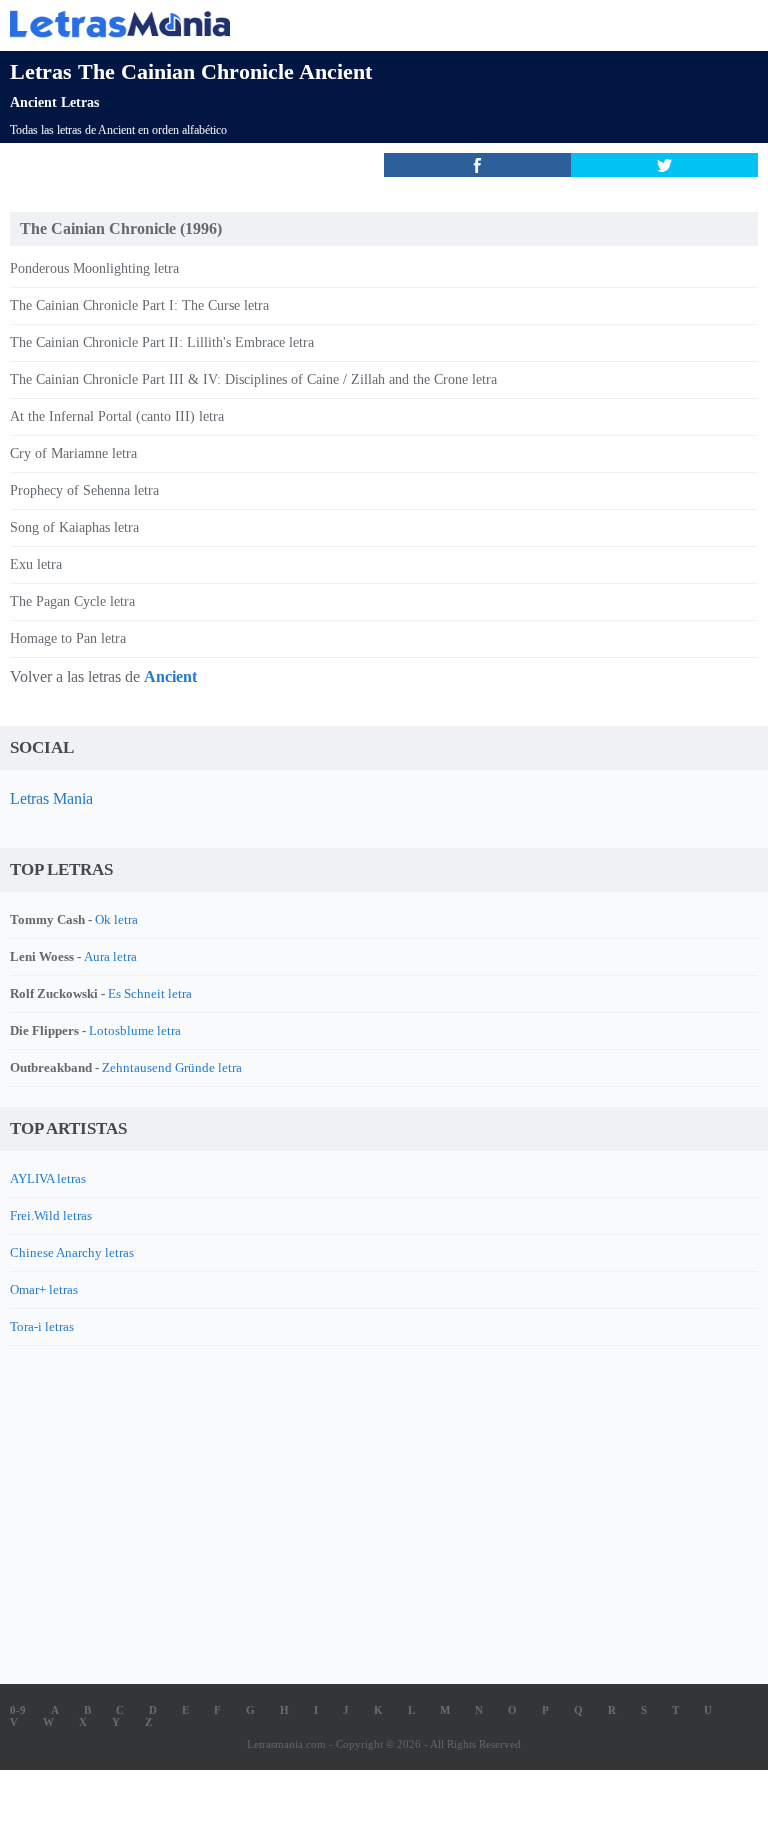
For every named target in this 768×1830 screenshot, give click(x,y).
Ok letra (116, 919)
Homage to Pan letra (68, 638)
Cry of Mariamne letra (73, 453)
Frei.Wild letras (51, 1215)
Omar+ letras (44, 1289)
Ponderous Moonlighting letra (94, 268)
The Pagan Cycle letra (72, 601)
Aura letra (110, 956)
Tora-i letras (42, 1326)
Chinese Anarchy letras (72, 1252)
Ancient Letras (54, 102)
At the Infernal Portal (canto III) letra (117, 416)
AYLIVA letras (48, 1178)
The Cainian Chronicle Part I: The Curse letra (139, 305)
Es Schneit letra (150, 993)
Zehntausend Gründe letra (172, 1067)
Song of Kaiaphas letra (74, 527)
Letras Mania (51, 798)
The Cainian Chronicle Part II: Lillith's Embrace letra (162, 342)
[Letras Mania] (354, 23)
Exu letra (36, 564)
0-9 (18, 1710)
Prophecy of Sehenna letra (84, 490)
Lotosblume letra (135, 1030)
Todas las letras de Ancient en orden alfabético (118, 130)
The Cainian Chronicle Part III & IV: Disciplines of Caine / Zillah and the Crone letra (253, 379)
